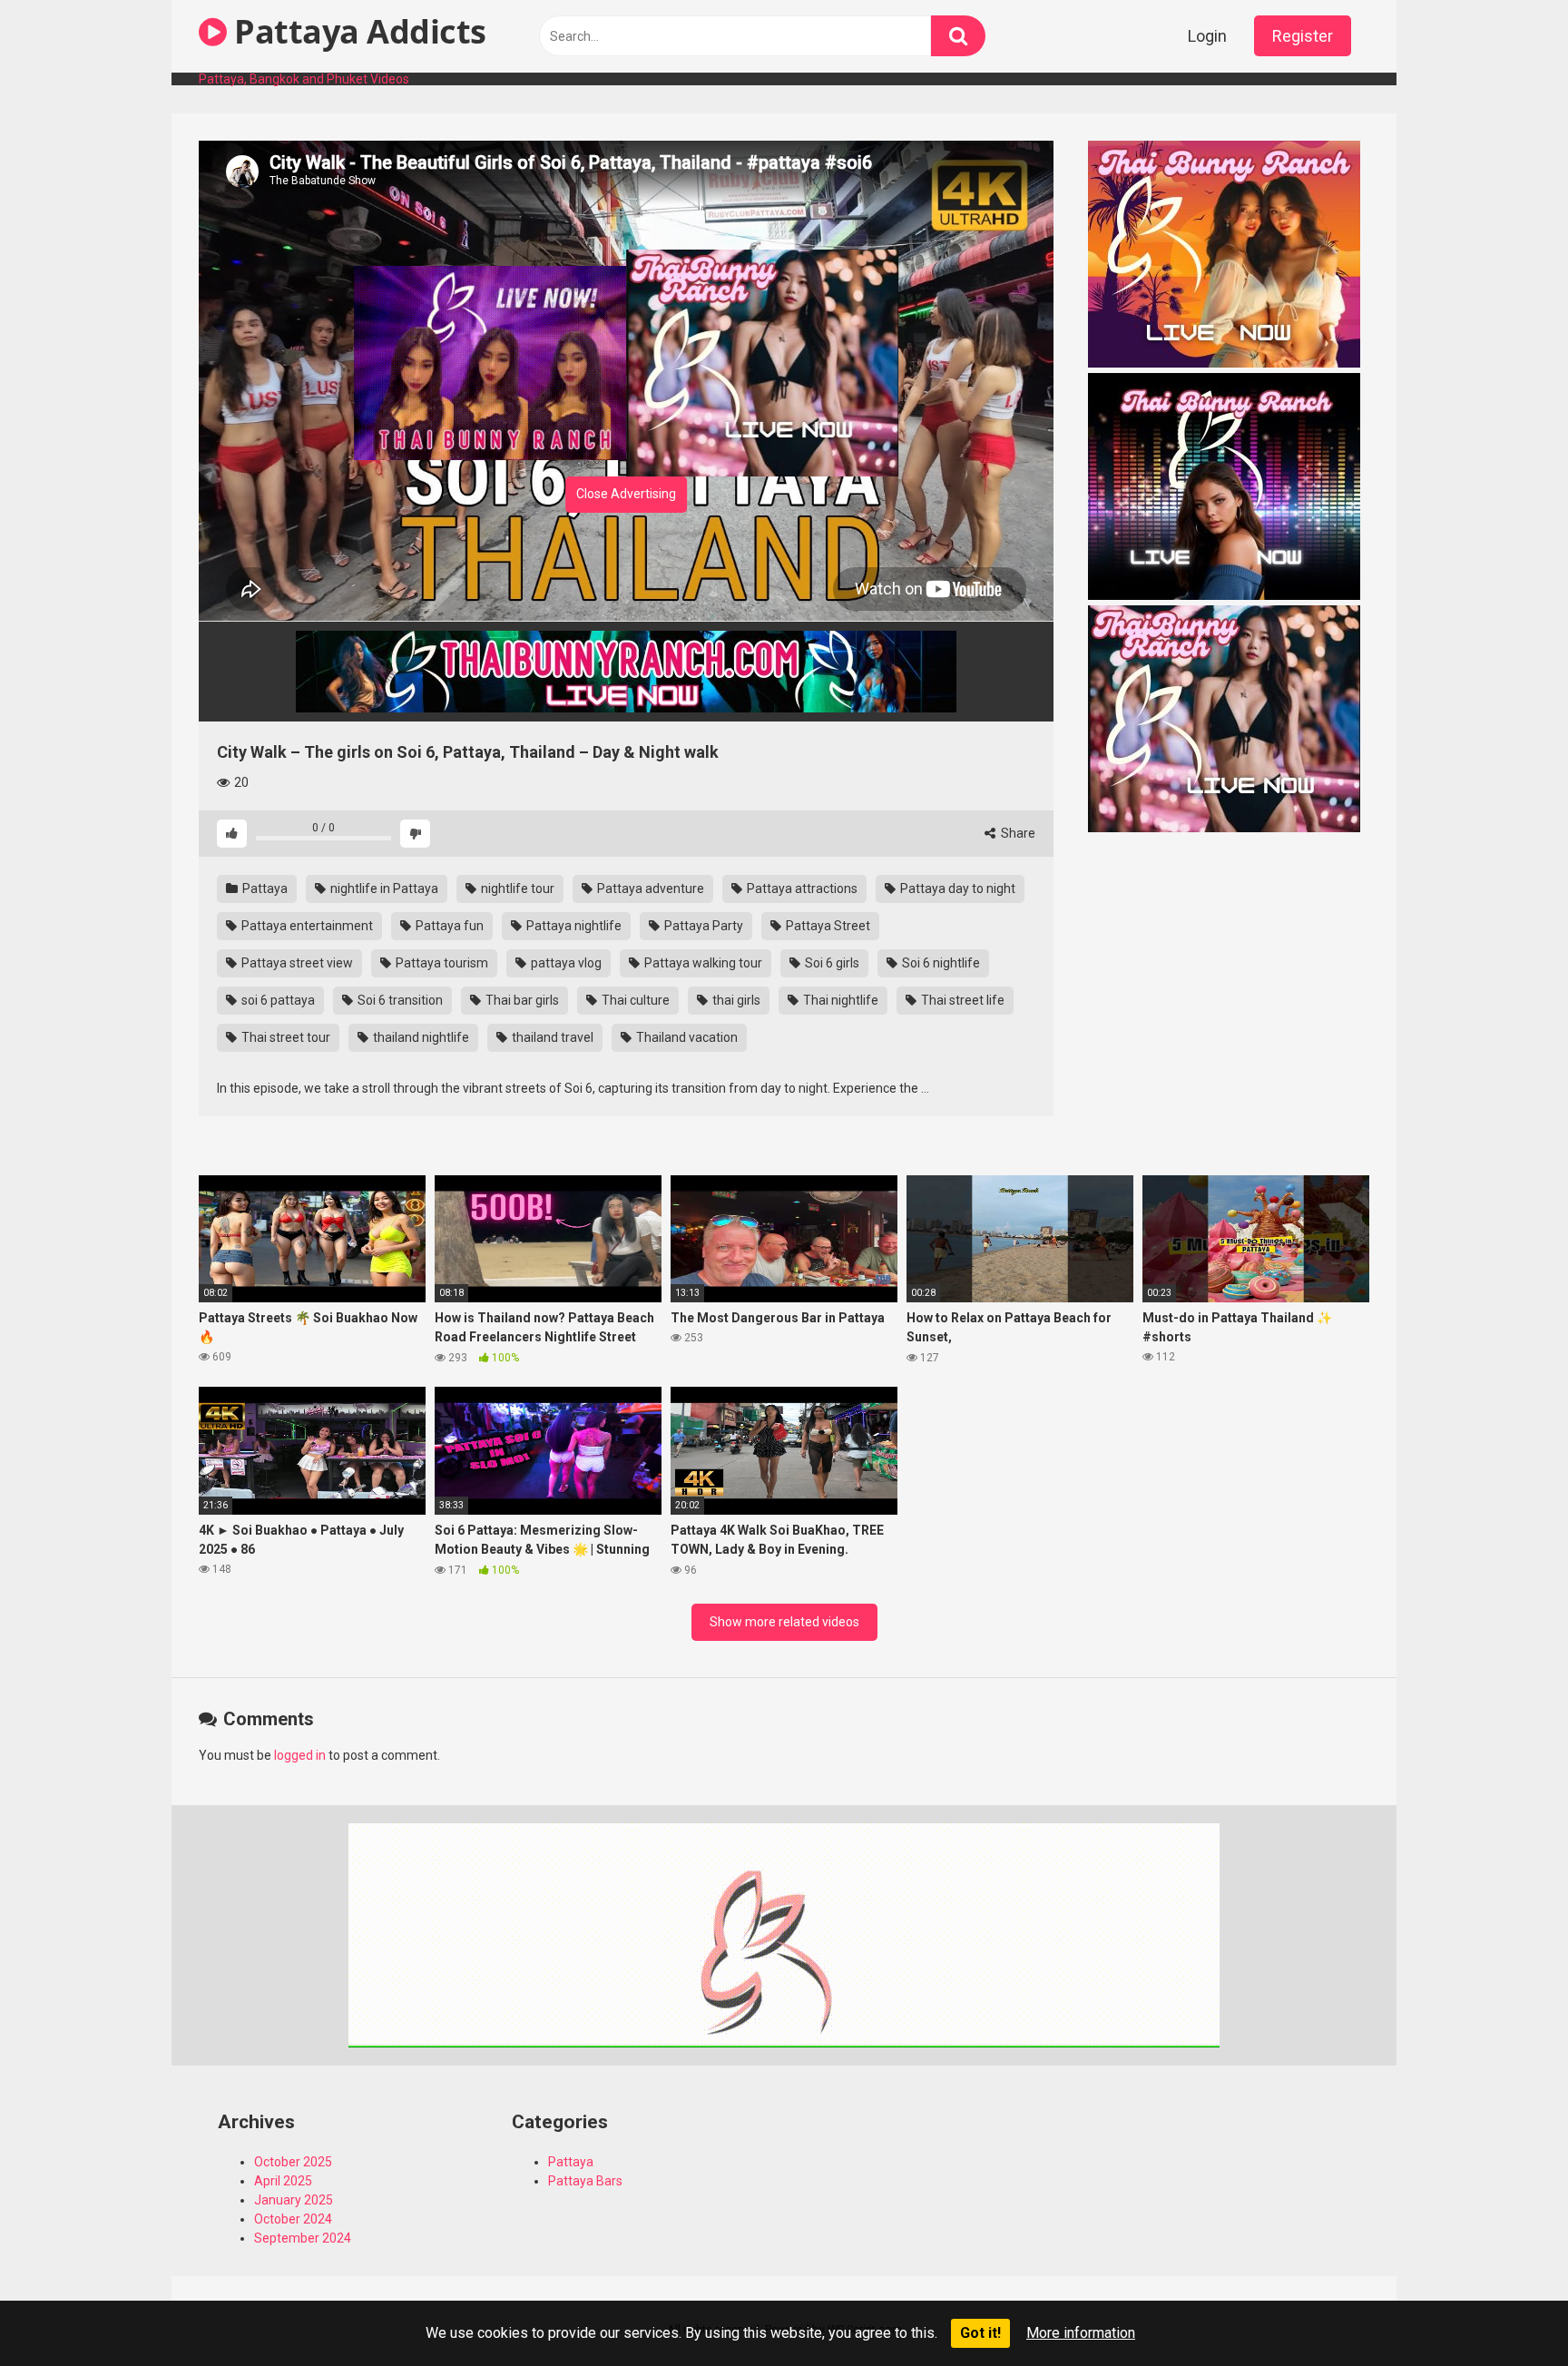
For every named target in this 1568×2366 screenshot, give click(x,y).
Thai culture (634, 1000)
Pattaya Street (827, 926)
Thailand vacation (686, 1037)
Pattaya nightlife (573, 926)
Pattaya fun (448, 926)
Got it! (980, 2333)
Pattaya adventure (649, 888)
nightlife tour (516, 888)
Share (1017, 833)
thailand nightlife (420, 1037)
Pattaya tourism (441, 963)
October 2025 (293, 2162)
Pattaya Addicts (357, 31)
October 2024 (293, 2219)
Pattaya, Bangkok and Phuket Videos (304, 79)
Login (1207, 36)
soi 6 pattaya (277, 1000)
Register (1303, 36)
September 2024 (303, 2238)
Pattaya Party (702, 926)
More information (1081, 2333)
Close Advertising (626, 494)
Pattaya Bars (585, 2181)
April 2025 (283, 2181)
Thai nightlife (839, 1000)
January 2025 (294, 2200)
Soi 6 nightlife (940, 963)
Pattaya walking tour (702, 963)
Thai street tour (284, 1037)
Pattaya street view (296, 963)
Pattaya (264, 888)
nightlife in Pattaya (383, 888)
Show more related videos (784, 1622)
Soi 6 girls (831, 963)
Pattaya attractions (801, 888)
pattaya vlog (565, 963)
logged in (300, 1755)
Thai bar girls (521, 1000)
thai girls (735, 1000)
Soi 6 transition (399, 1000)
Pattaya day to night (956, 888)
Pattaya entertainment (306, 926)
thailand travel (551, 1037)
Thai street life (961, 1000)
